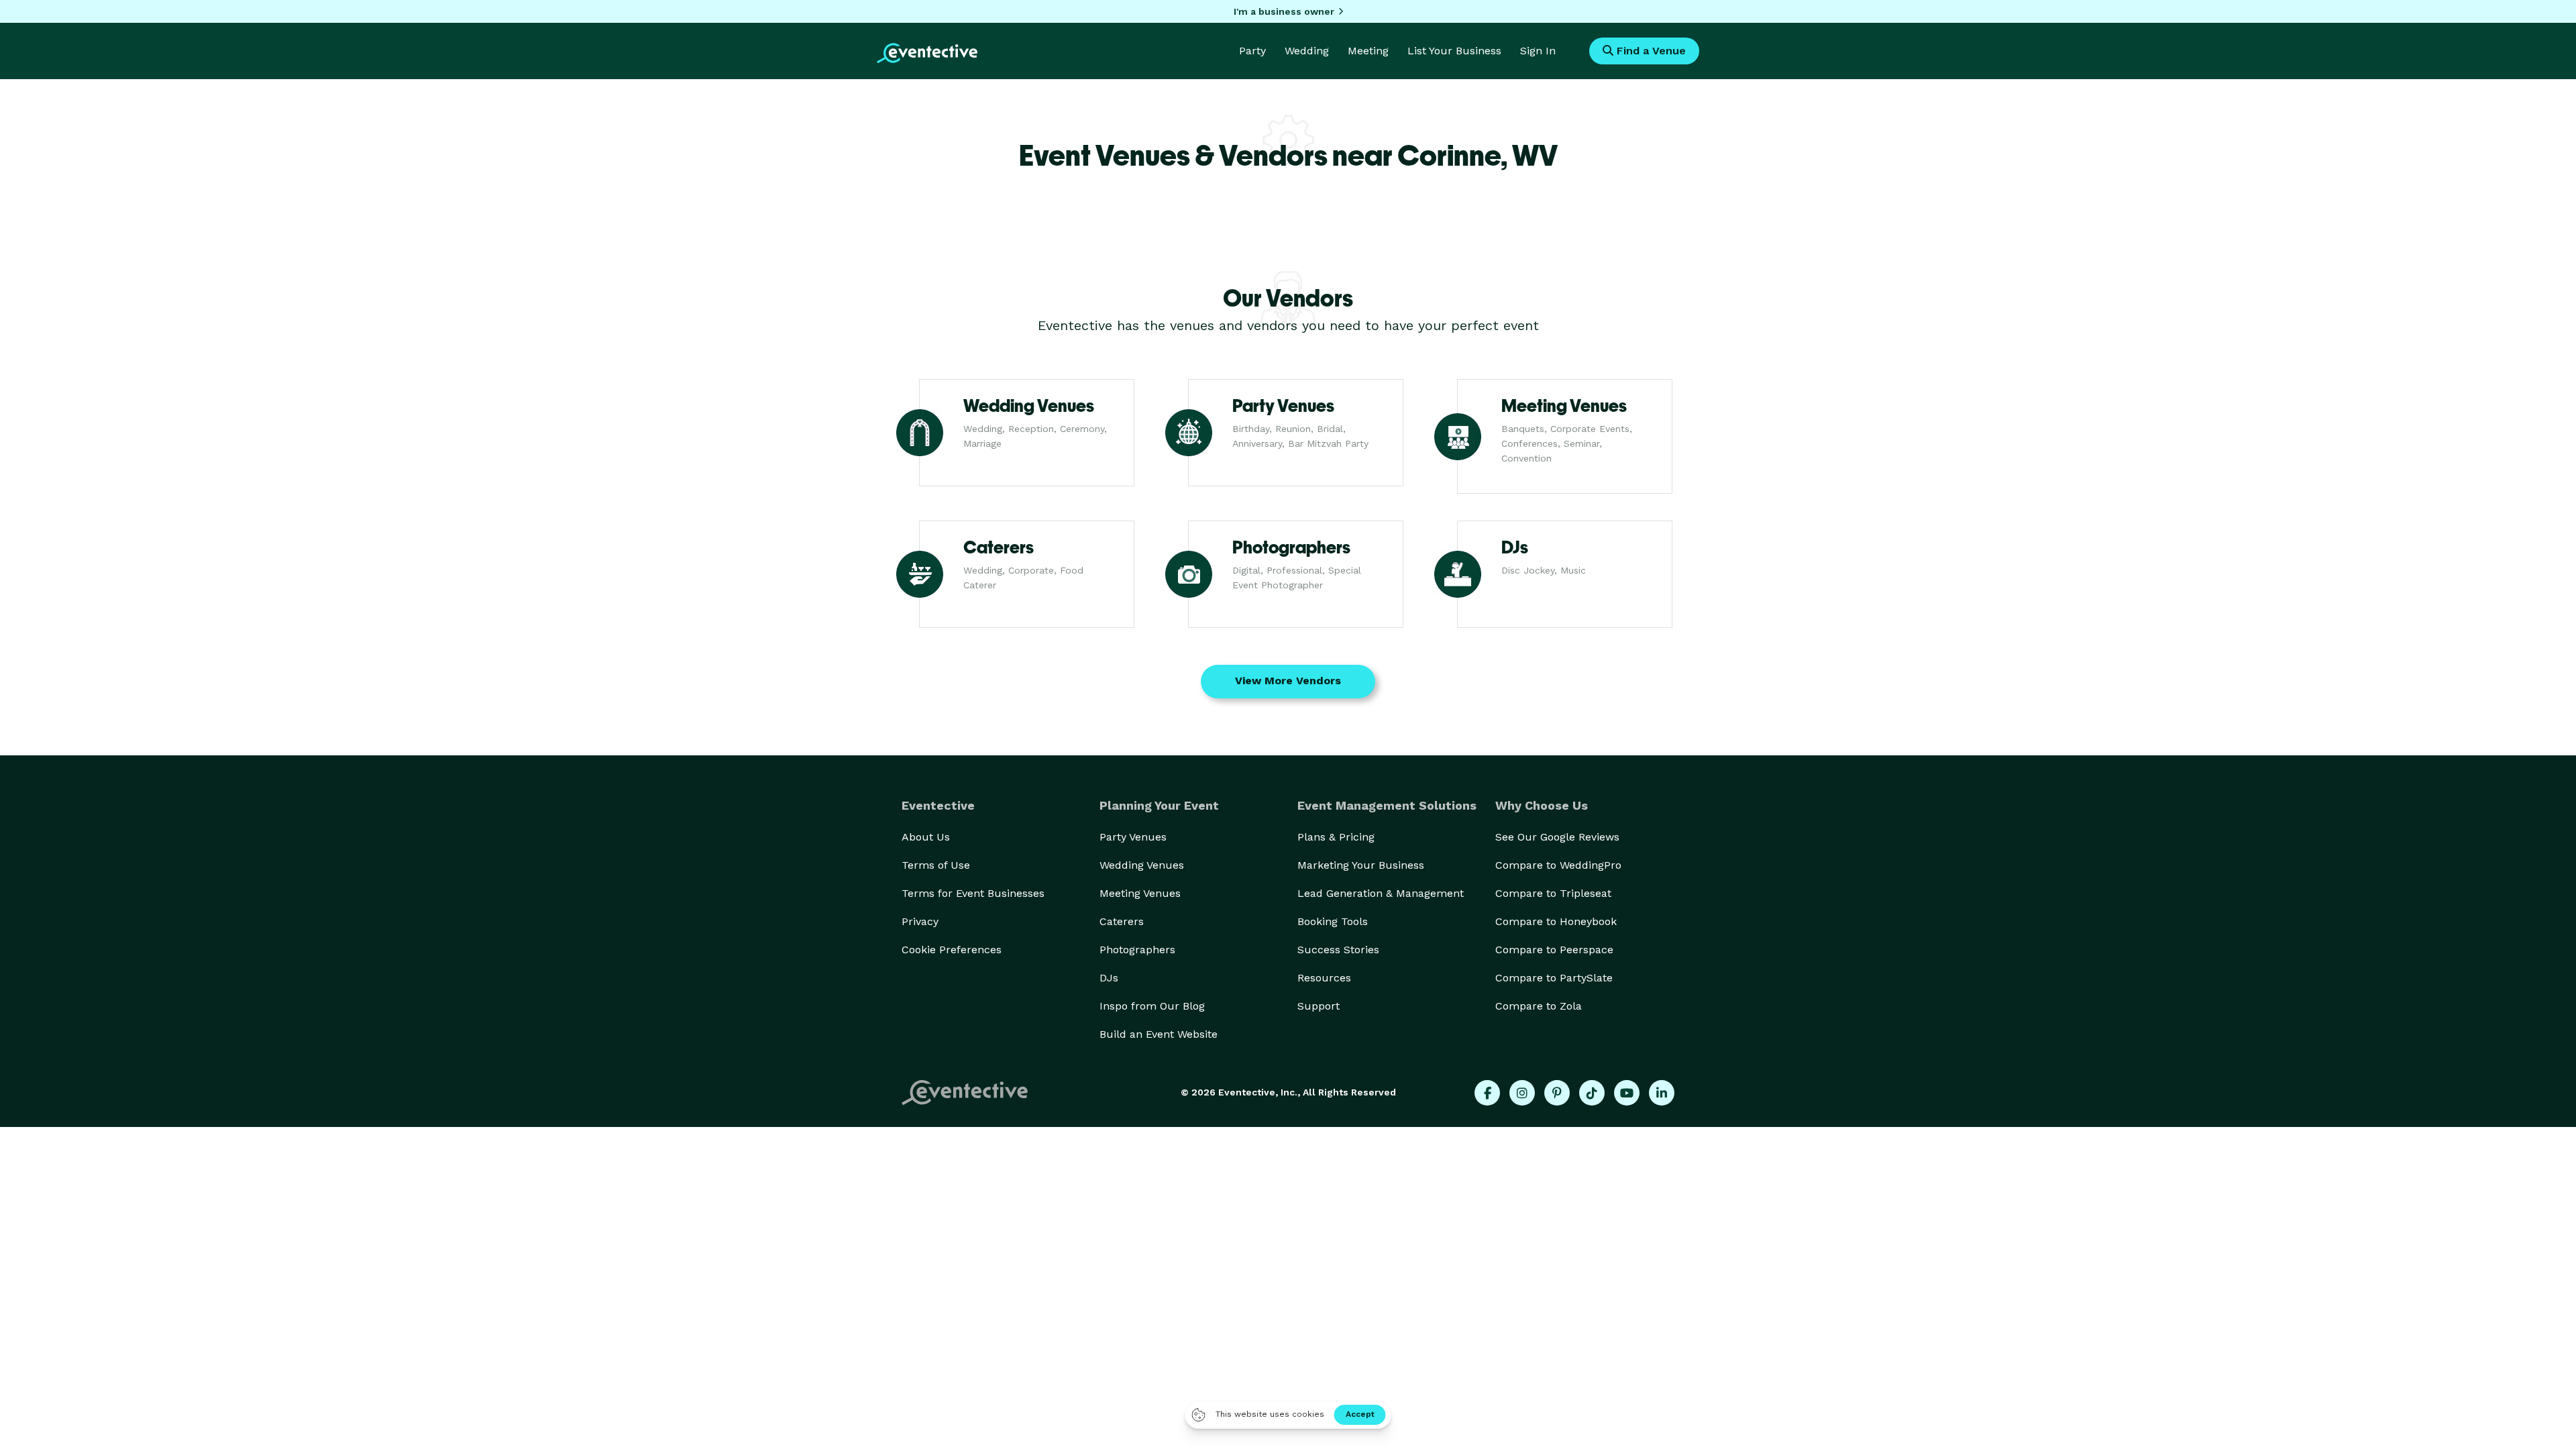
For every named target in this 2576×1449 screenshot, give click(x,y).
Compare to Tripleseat (1553, 893)
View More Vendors (1288, 681)
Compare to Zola (1539, 1006)
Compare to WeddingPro (1558, 865)
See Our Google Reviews (1557, 837)
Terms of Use (936, 865)
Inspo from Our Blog (1152, 1006)
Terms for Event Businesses (973, 893)
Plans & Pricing (1336, 837)
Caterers (1122, 921)
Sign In (1538, 51)
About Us (926, 837)
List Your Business (1454, 51)
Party (1252, 51)
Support (1319, 1006)
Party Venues (1133, 837)
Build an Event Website (1159, 1034)
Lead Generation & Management (1381, 893)
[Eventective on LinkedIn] (1662, 1093)
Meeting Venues (1140, 893)
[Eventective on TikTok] (1592, 1093)
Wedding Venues (1142, 865)
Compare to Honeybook (1556, 921)
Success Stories (1338, 950)
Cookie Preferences (952, 950)
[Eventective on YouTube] (1627, 1093)
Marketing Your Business (1361, 865)
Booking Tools (1333, 921)
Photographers (1137, 950)
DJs (1109, 978)
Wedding (1307, 51)
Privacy (920, 921)
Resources (1324, 978)
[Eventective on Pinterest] (1557, 1093)
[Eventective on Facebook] (1487, 1093)
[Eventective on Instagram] (1522, 1093)
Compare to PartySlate (1554, 978)
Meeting (1368, 51)
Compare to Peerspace (1554, 950)
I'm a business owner (1284, 11)
